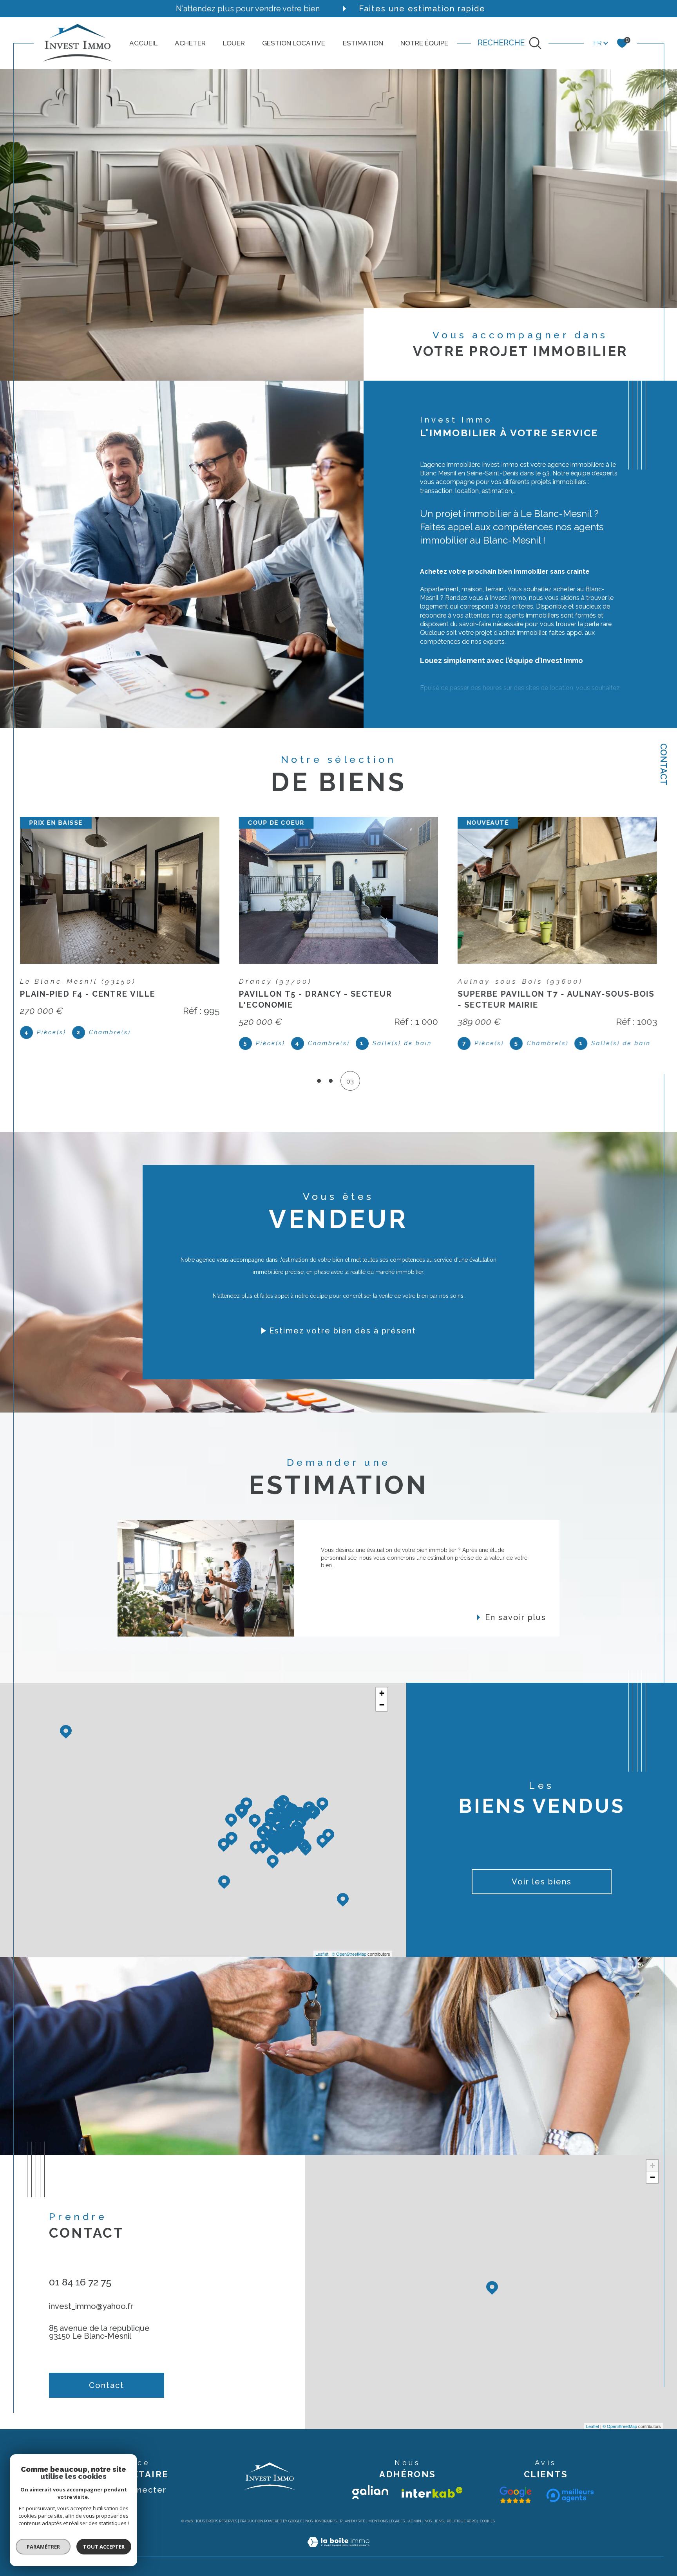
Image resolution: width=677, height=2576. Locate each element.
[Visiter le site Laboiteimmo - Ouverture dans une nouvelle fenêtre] (338, 2551)
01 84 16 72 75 (80, 2282)
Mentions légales (386, 2521)
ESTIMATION (363, 43)
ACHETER (190, 43)
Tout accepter (104, 2547)
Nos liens (434, 2521)
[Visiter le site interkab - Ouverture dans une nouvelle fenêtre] (432, 2492)
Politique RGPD (462, 2521)
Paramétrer (43, 2547)
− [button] (382, 1705)
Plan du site (353, 2521)
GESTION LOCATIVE (294, 43)
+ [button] (382, 1693)
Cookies (487, 2521)
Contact (664, 764)
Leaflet (322, 1954)
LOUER (234, 43)
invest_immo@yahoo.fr (91, 2306)
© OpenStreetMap (349, 1954)
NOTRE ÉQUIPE (424, 43)
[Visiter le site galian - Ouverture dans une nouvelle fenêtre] (370, 2492)
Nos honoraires (321, 2521)
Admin (415, 2521)
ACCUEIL (143, 43)
